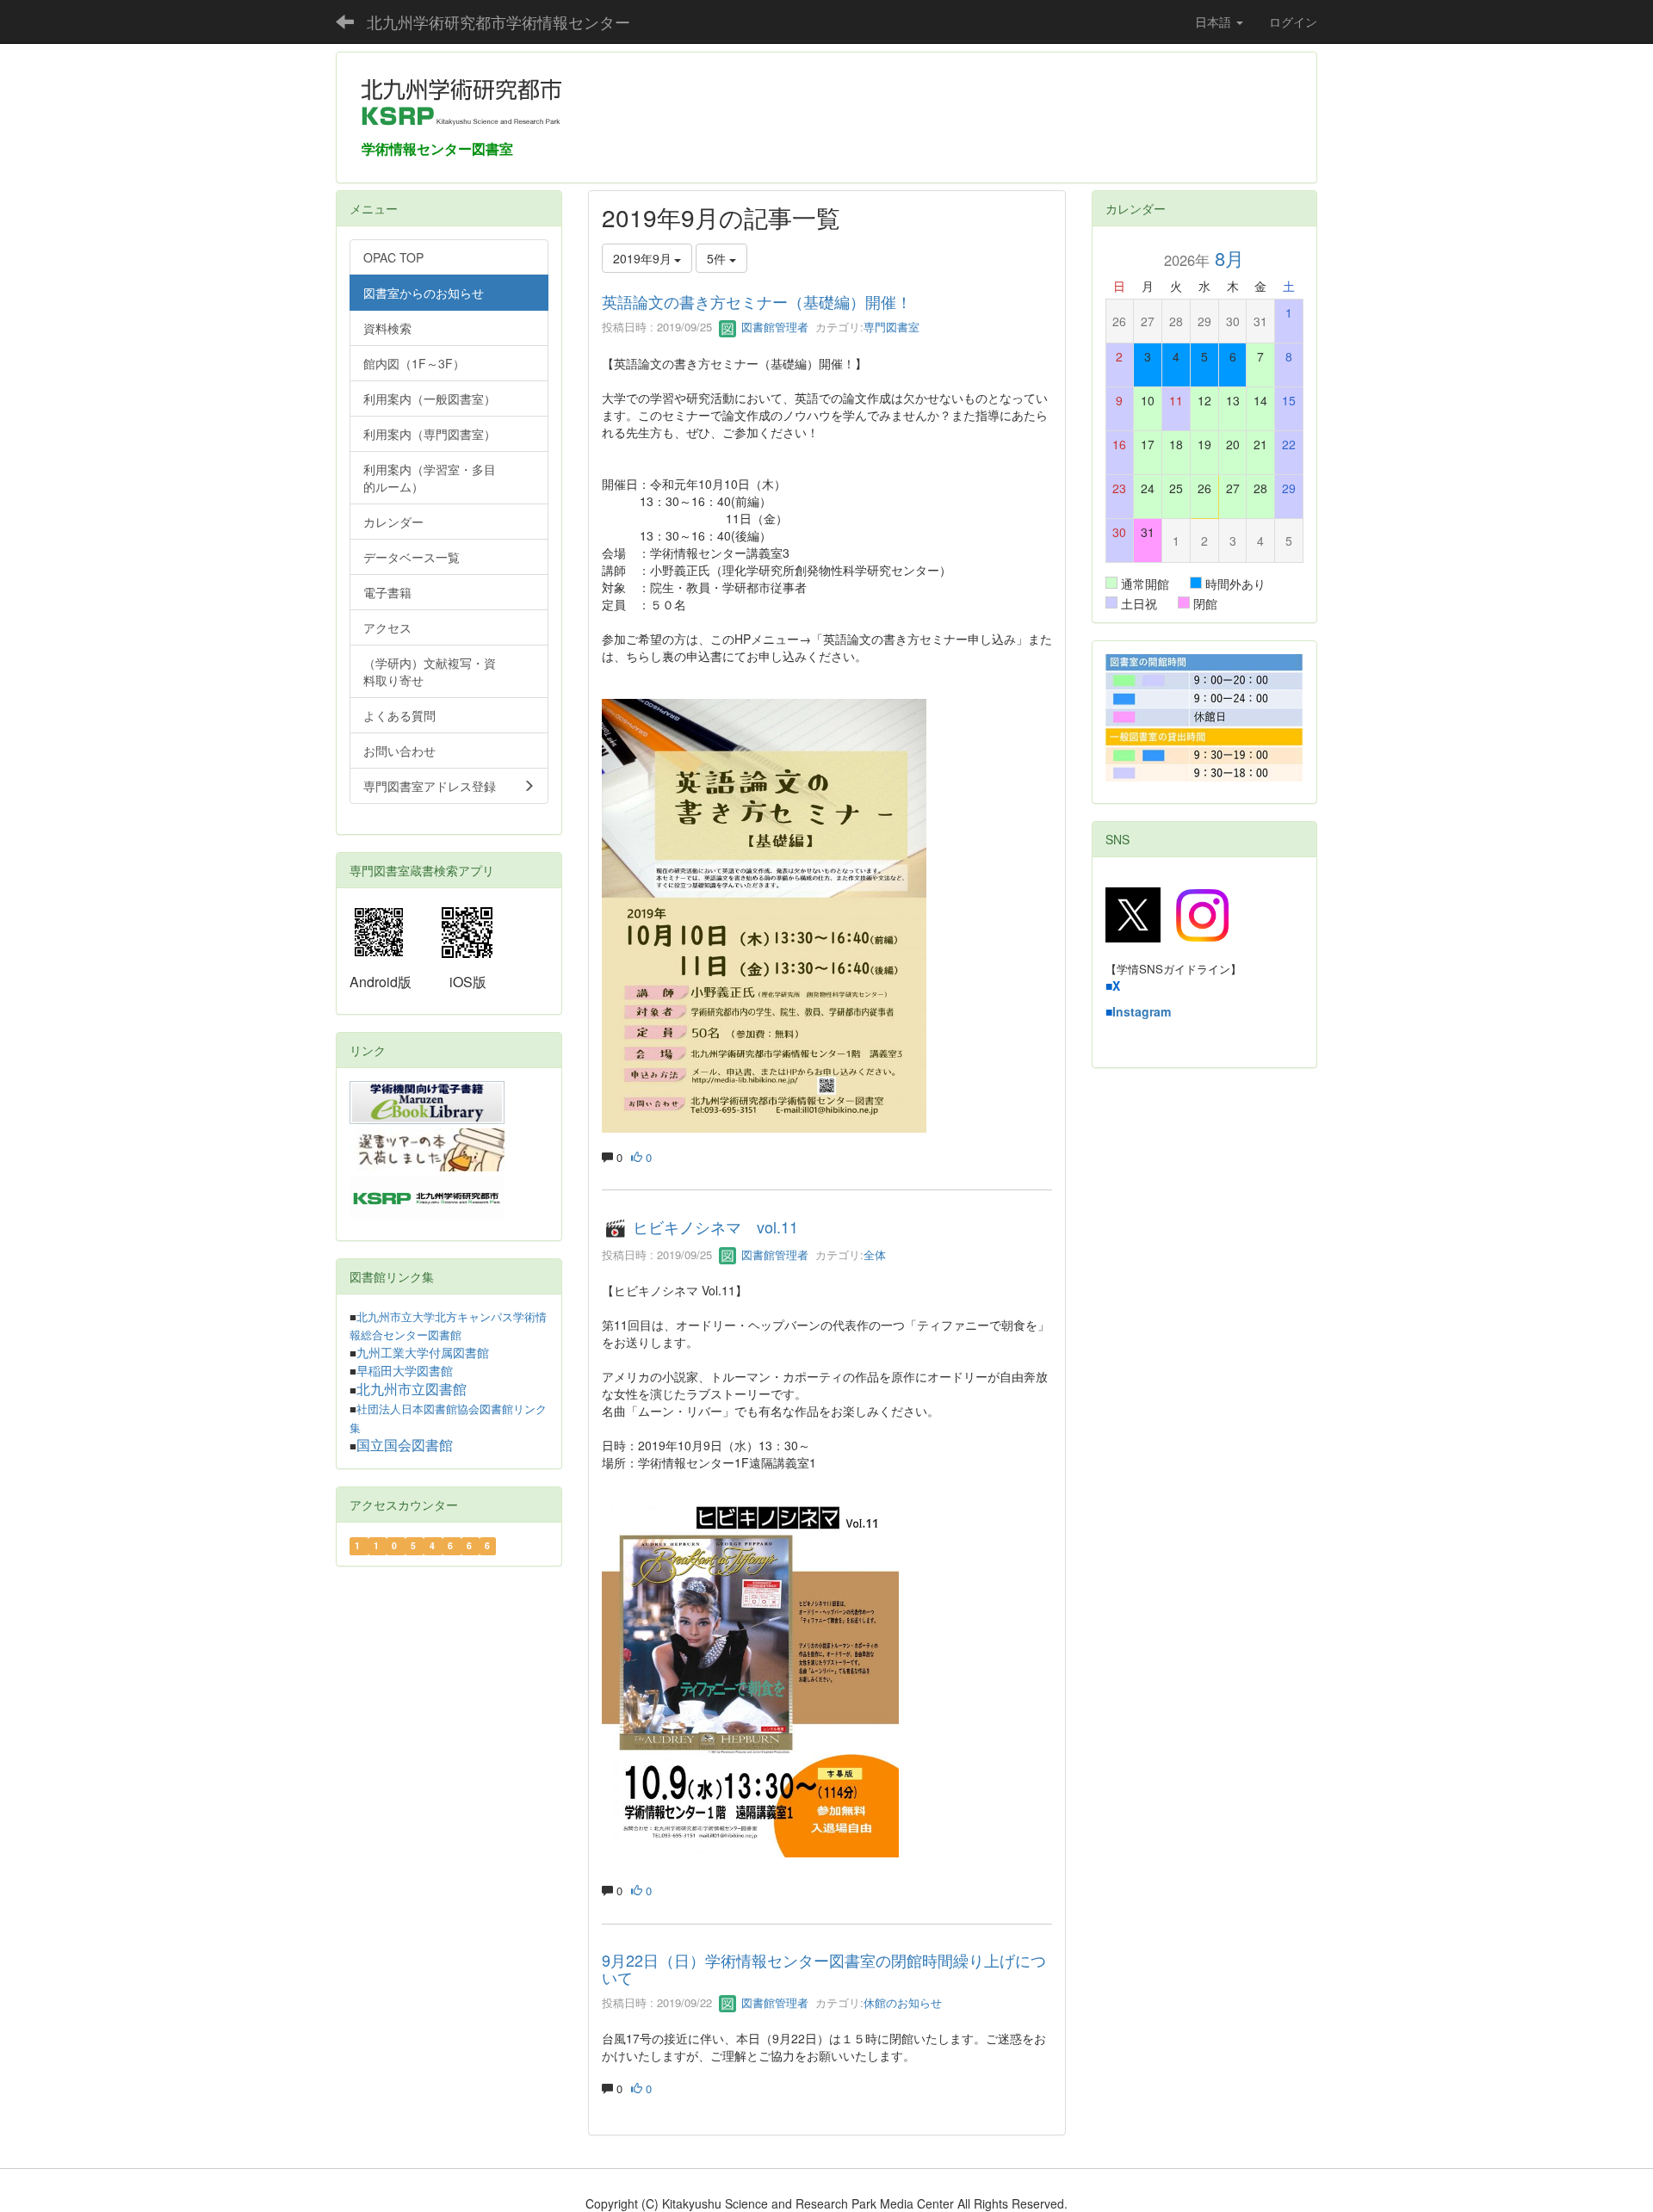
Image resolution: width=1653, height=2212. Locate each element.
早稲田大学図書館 (405, 1371)
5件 (718, 258)
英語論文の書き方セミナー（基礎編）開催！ (757, 301)
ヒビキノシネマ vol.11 (715, 1227)
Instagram (1142, 1011)
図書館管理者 (773, 327)
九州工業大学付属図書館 (423, 1353)
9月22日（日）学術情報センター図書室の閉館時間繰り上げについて (824, 1968)
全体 (875, 1254)
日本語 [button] (1215, 22)
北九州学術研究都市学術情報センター (498, 22)
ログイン (1293, 22)
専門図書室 (892, 327)
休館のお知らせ (903, 2002)
